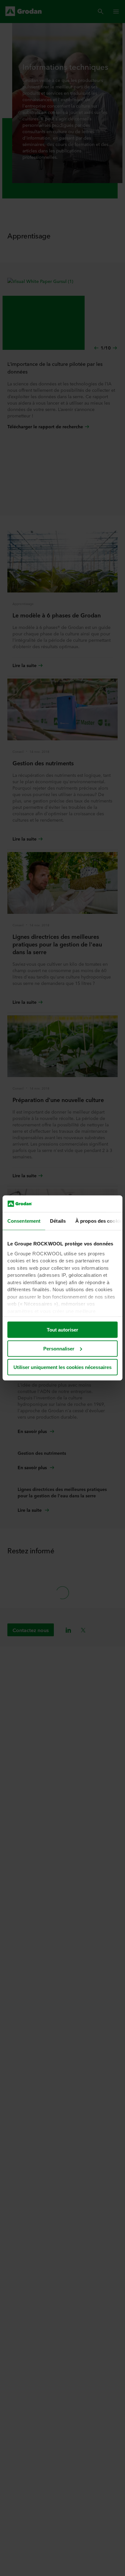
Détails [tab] (58, 1221)
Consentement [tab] (24, 1221)
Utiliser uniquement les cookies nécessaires (63, 1367)
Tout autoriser (63, 1330)
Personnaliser (59, 1349)
